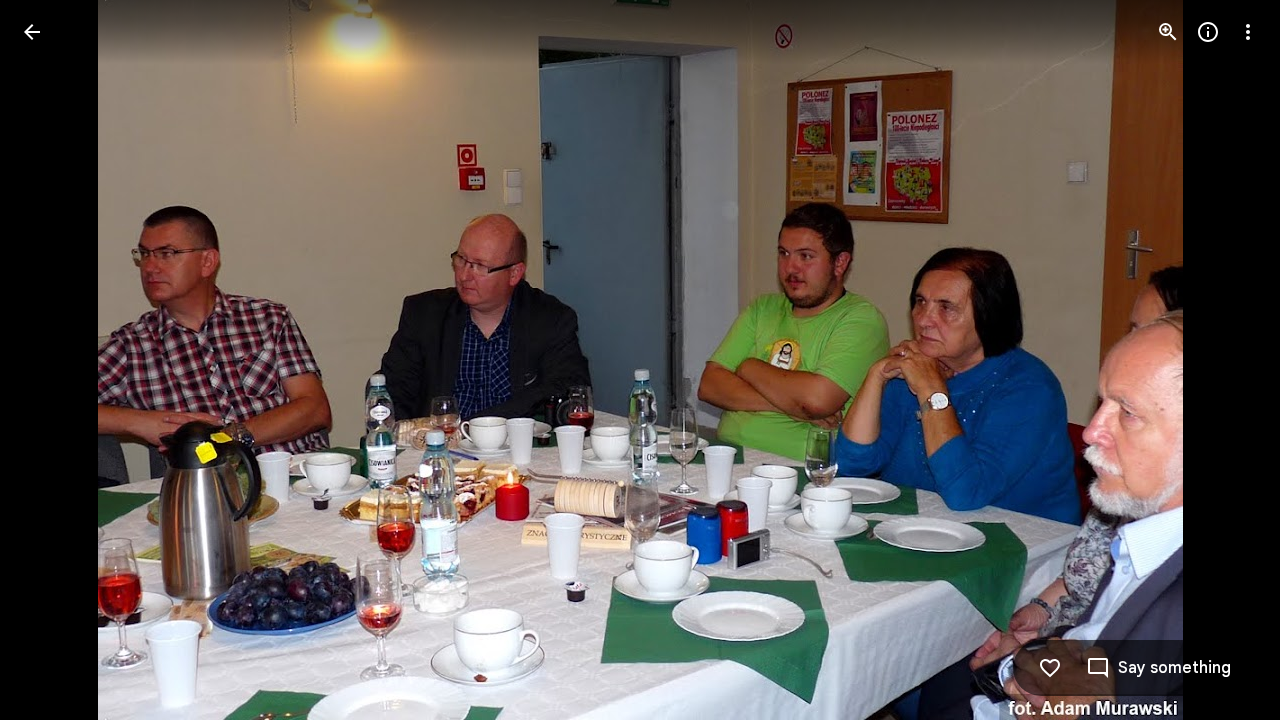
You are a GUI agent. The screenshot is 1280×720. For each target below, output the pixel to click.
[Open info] (1208, 32)
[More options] (1248, 32)
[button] (56, 360)
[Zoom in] (1168, 32)
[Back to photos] (32, 32)
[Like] (1050, 668)
